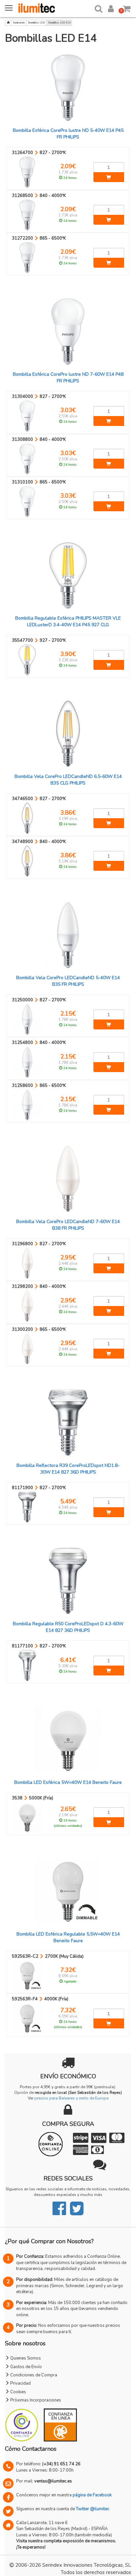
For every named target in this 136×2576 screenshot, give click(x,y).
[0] (127, 7)
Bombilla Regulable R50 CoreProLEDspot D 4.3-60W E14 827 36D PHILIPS (68, 1627)
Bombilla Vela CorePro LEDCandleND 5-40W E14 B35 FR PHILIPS (68, 981)
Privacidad (20, 2383)
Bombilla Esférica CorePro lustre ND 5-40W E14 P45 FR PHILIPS (68, 134)
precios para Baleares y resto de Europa (71, 2098)
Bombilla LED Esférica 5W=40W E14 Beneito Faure (68, 1782)
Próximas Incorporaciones (35, 2400)
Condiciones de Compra (33, 2375)
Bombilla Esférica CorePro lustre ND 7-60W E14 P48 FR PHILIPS (68, 378)
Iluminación (19, 23)
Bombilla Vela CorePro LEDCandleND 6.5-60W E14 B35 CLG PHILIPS (68, 780)
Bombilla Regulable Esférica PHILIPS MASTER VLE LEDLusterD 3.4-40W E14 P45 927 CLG (68, 621)
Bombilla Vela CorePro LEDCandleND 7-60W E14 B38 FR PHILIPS (68, 1225)
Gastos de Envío (26, 2367)
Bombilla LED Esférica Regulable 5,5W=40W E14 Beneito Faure (68, 1937)
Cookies (18, 2392)
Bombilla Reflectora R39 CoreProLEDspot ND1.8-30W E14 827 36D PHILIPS (68, 1469)
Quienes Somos (25, 2358)
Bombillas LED (36, 23)
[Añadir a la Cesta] (109, 177)
